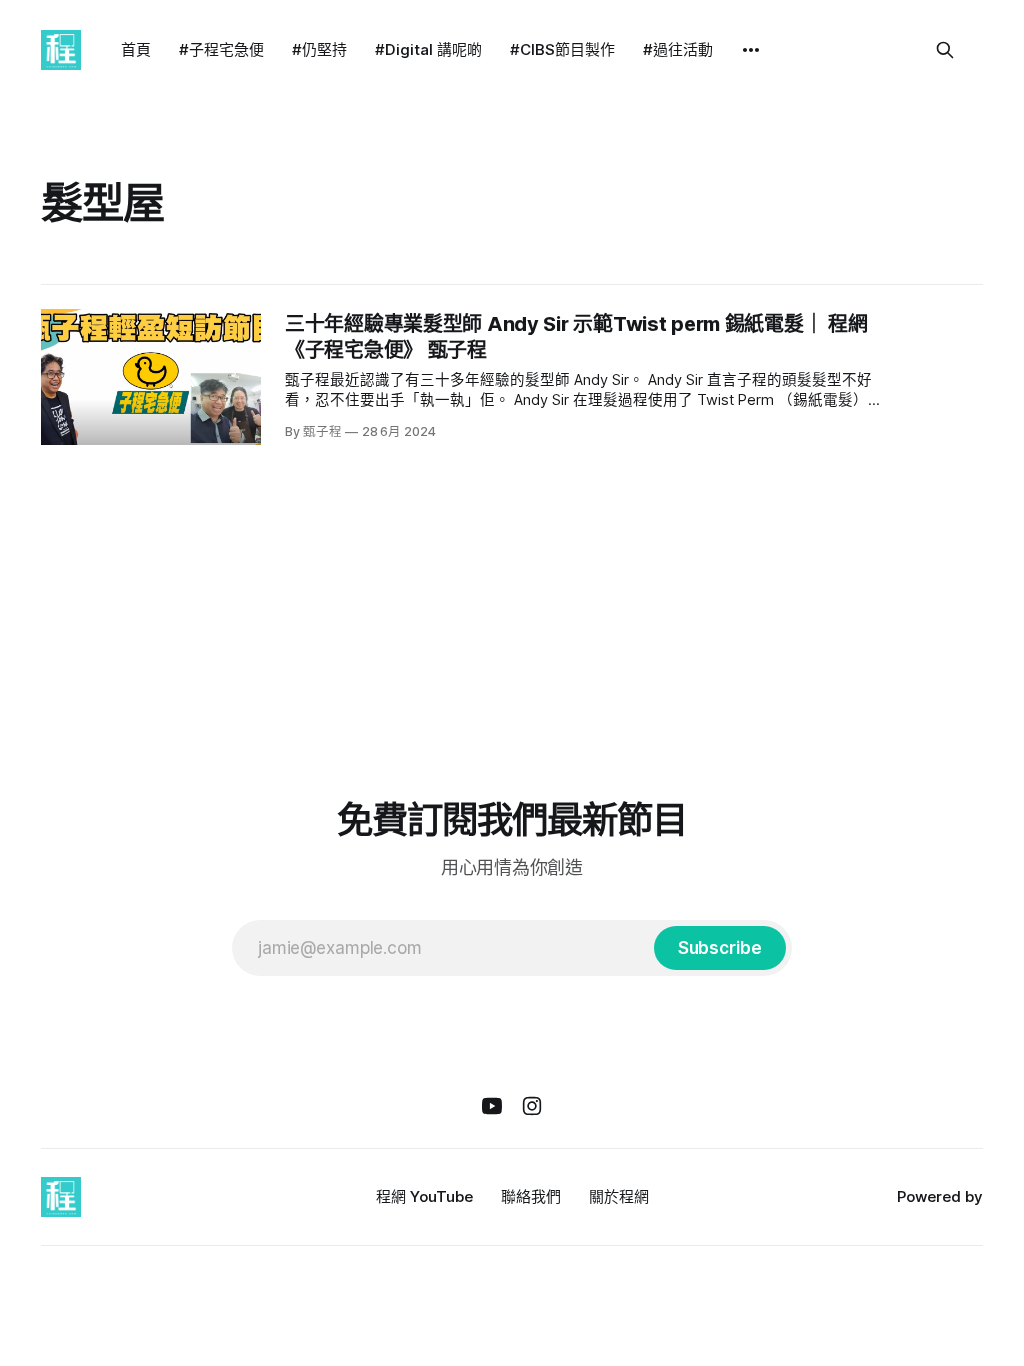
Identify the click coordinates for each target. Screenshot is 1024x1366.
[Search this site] (945, 50)
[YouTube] (492, 1106)
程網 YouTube (424, 1196)
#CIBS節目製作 (562, 49)
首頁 (136, 49)
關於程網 (619, 1196)
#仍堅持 (319, 49)
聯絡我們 (531, 1196)
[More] (751, 50)
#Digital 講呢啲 (428, 49)
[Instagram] (532, 1106)
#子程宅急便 (221, 49)
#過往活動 (678, 49)
